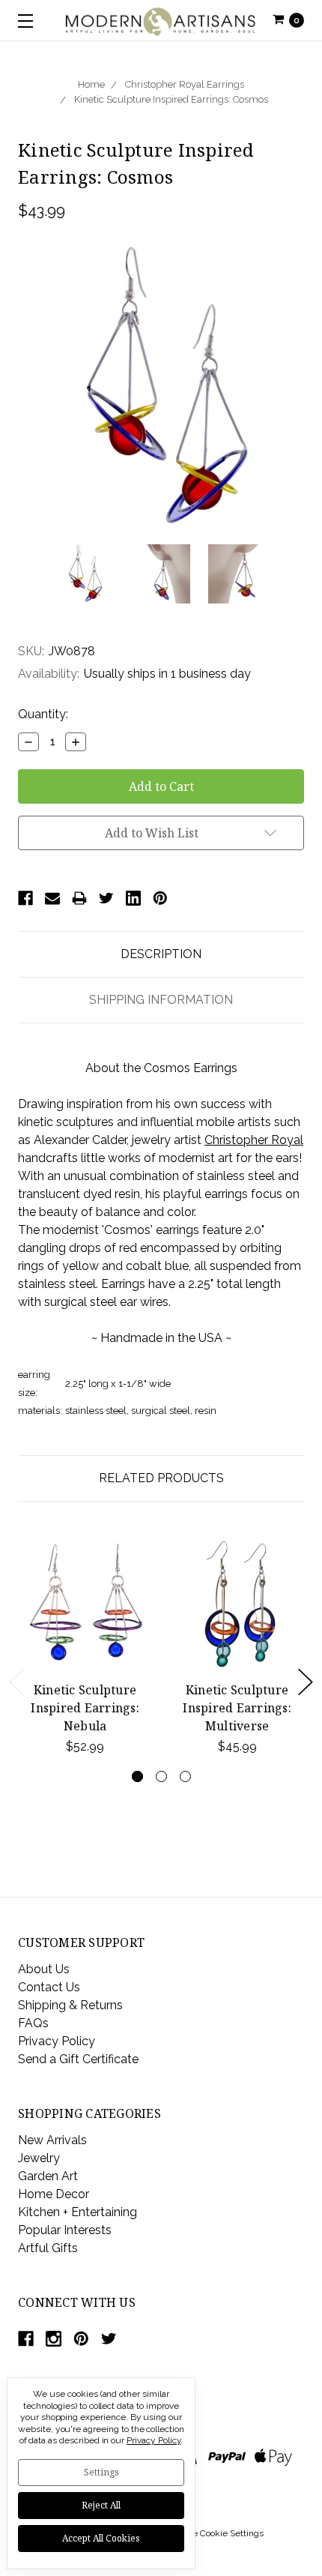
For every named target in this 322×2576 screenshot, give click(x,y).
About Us (44, 1969)
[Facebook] (25, 898)
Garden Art (48, 2176)
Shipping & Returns (70, 2005)
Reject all (101, 2505)
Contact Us (49, 1987)
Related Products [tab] (161, 1478)
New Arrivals (52, 2140)
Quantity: (43, 714)
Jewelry (39, 2158)
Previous (16, 1682)
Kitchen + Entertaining (78, 2212)
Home (91, 84)
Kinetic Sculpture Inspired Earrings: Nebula (85, 1708)
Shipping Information (161, 1000)
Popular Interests (65, 2230)
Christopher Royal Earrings (185, 84)
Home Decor (54, 2194)
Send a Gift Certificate (78, 2059)
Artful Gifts (48, 2248)
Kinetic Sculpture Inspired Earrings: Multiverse (237, 1708)
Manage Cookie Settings (214, 2533)
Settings (101, 2472)
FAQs (33, 2023)
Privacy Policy (57, 2041)
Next (306, 1682)
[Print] (79, 898)
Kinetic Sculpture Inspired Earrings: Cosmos (171, 99)
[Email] (52, 898)
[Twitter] (106, 898)
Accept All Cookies (101, 2538)
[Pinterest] (160, 898)
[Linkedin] (133, 898)
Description (161, 954)
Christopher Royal (254, 1140)
